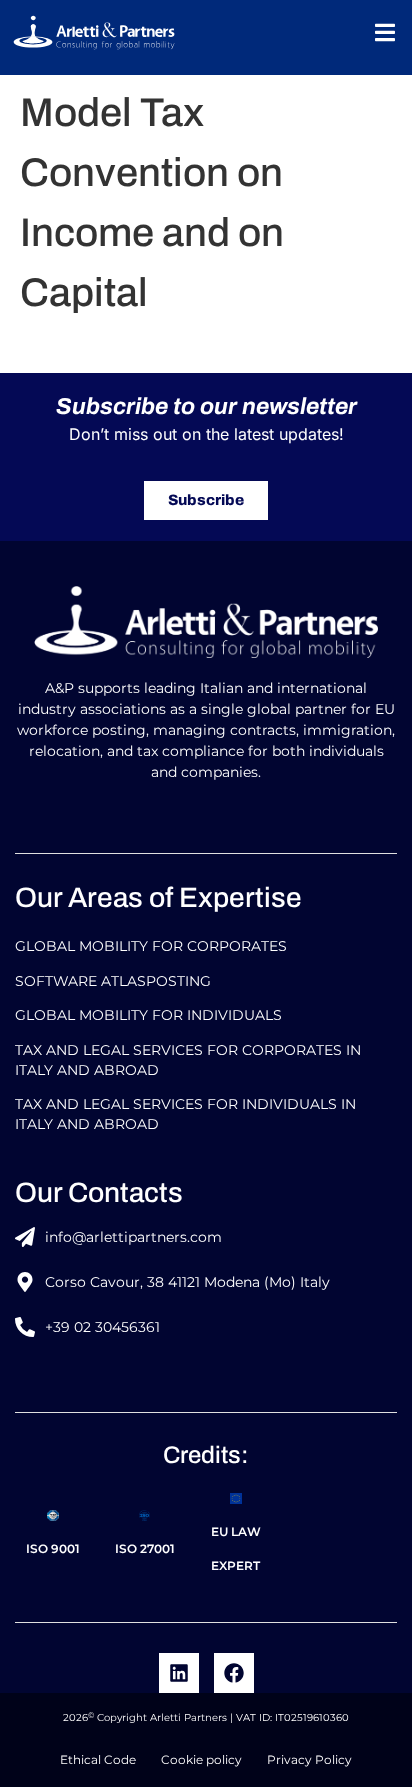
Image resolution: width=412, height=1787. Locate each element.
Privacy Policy (309, 1759)
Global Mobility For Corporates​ (151, 946)
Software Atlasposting (113, 981)
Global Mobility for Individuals (148, 1015)
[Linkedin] (179, 1673)
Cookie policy (201, 1759)
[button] (384, 32)
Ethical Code (98, 1759)
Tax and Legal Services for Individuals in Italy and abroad (185, 1114)
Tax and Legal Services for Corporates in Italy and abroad (188, 1060)
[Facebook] (234, 1673)
